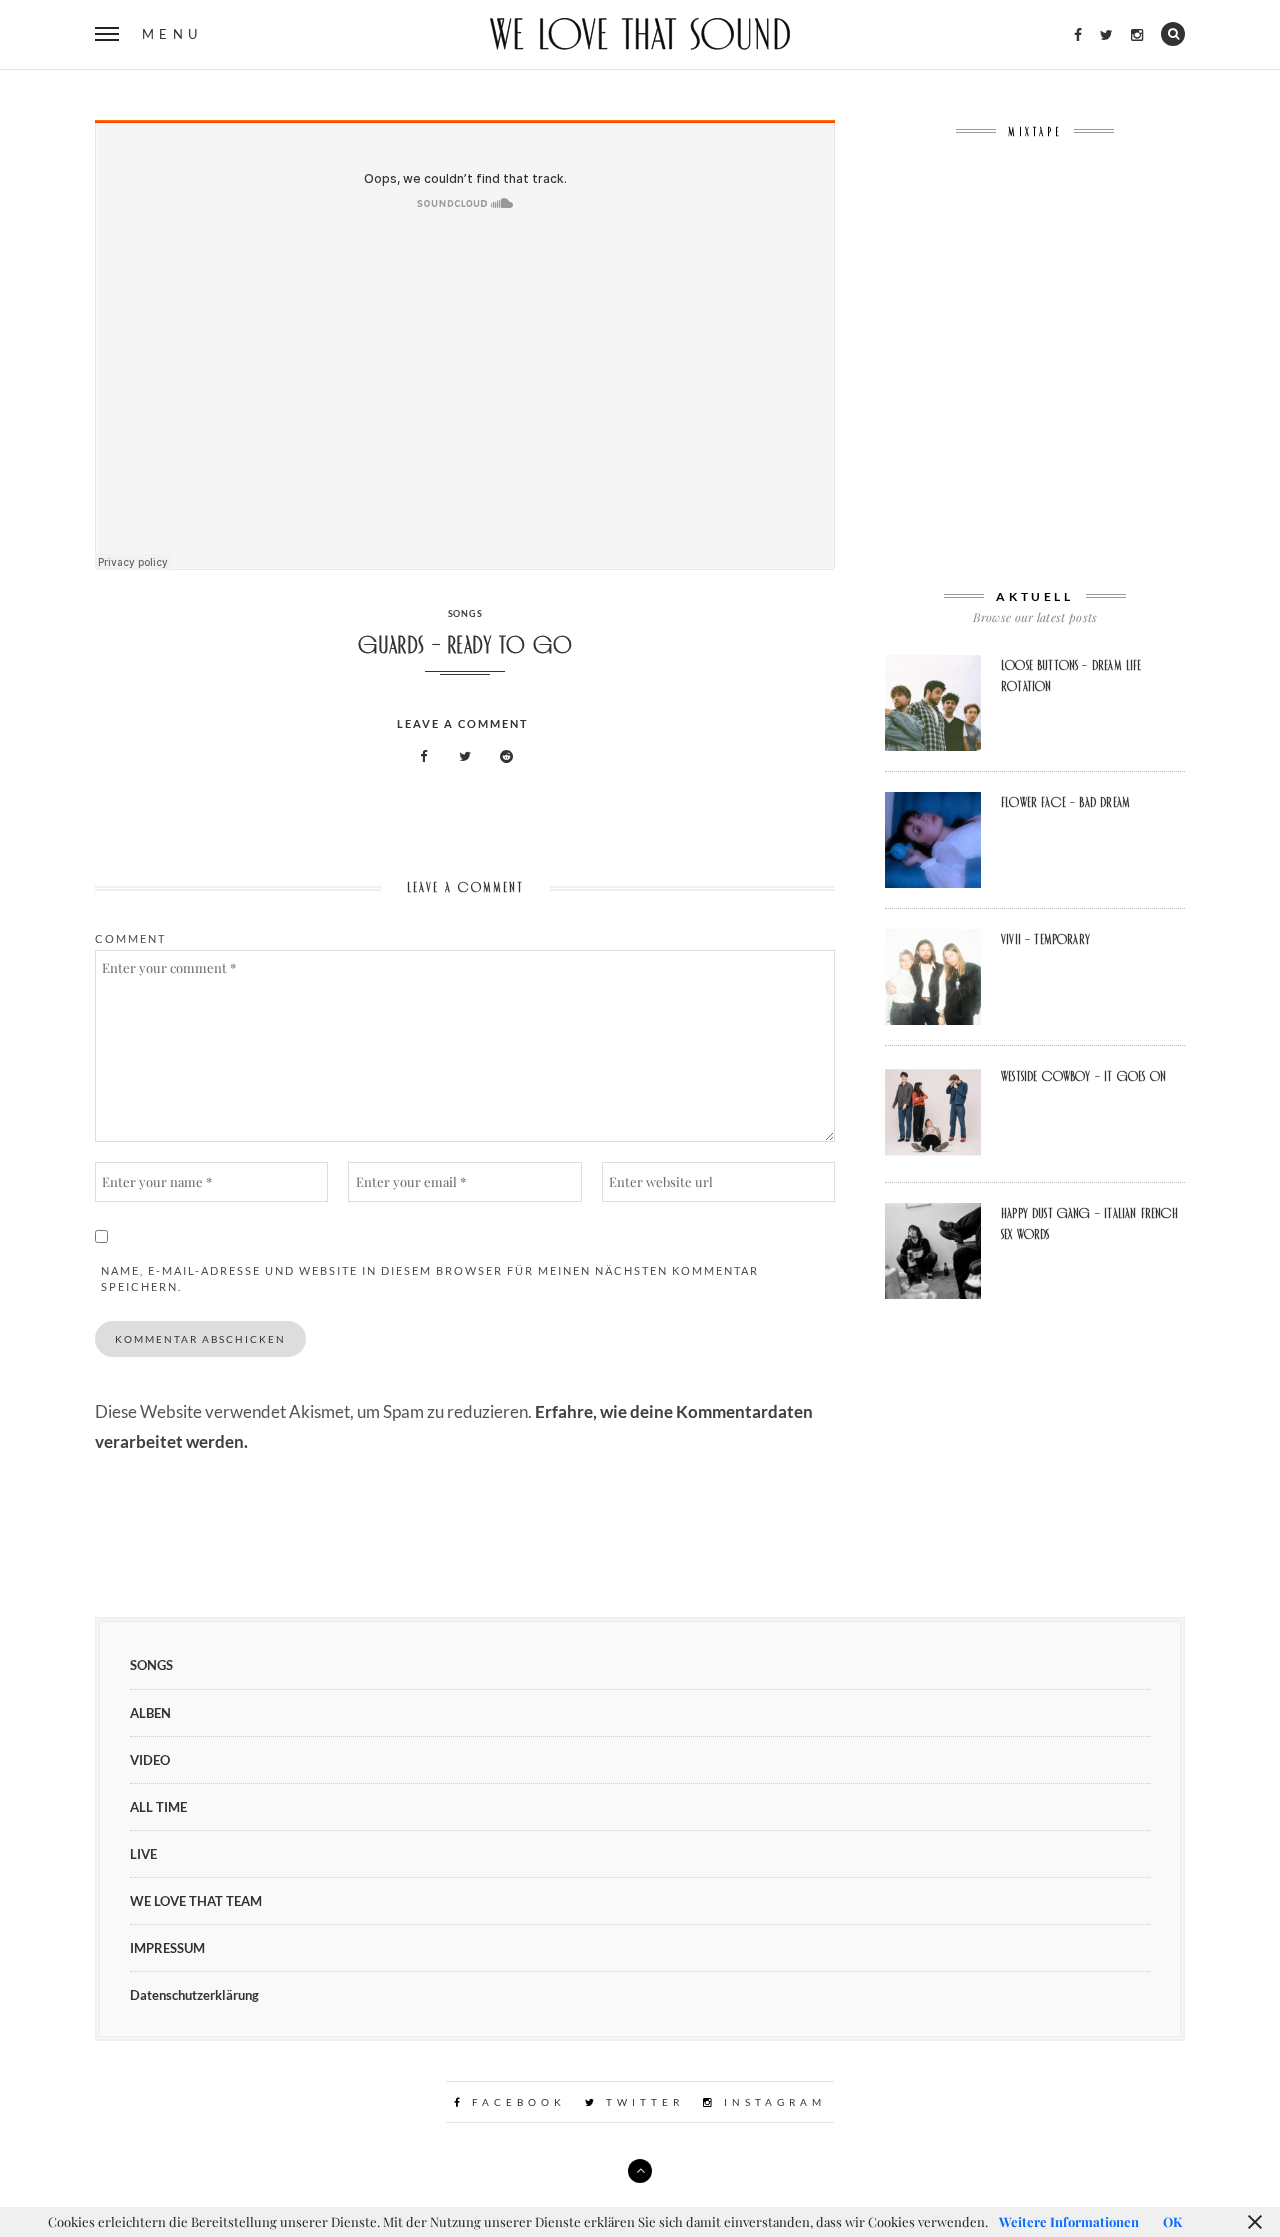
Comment (130, 938)
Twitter (641, 2102)
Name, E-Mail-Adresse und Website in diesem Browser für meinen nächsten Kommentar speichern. (430, 1279)
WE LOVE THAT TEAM (196, 1901)
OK (1172, 2221)
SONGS (465, 613)
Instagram (771, 2102)
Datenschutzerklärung (194, 1995)
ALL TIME (158, 1807)
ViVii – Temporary (1045, 939)
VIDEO (150, 1760)
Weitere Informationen (1069, 2221)
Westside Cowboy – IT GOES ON (1083, 1076)
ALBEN (150, 1713)
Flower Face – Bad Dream (1065, 802)
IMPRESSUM (167, 1948)
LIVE (143, 1854)
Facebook (515, 2102)
